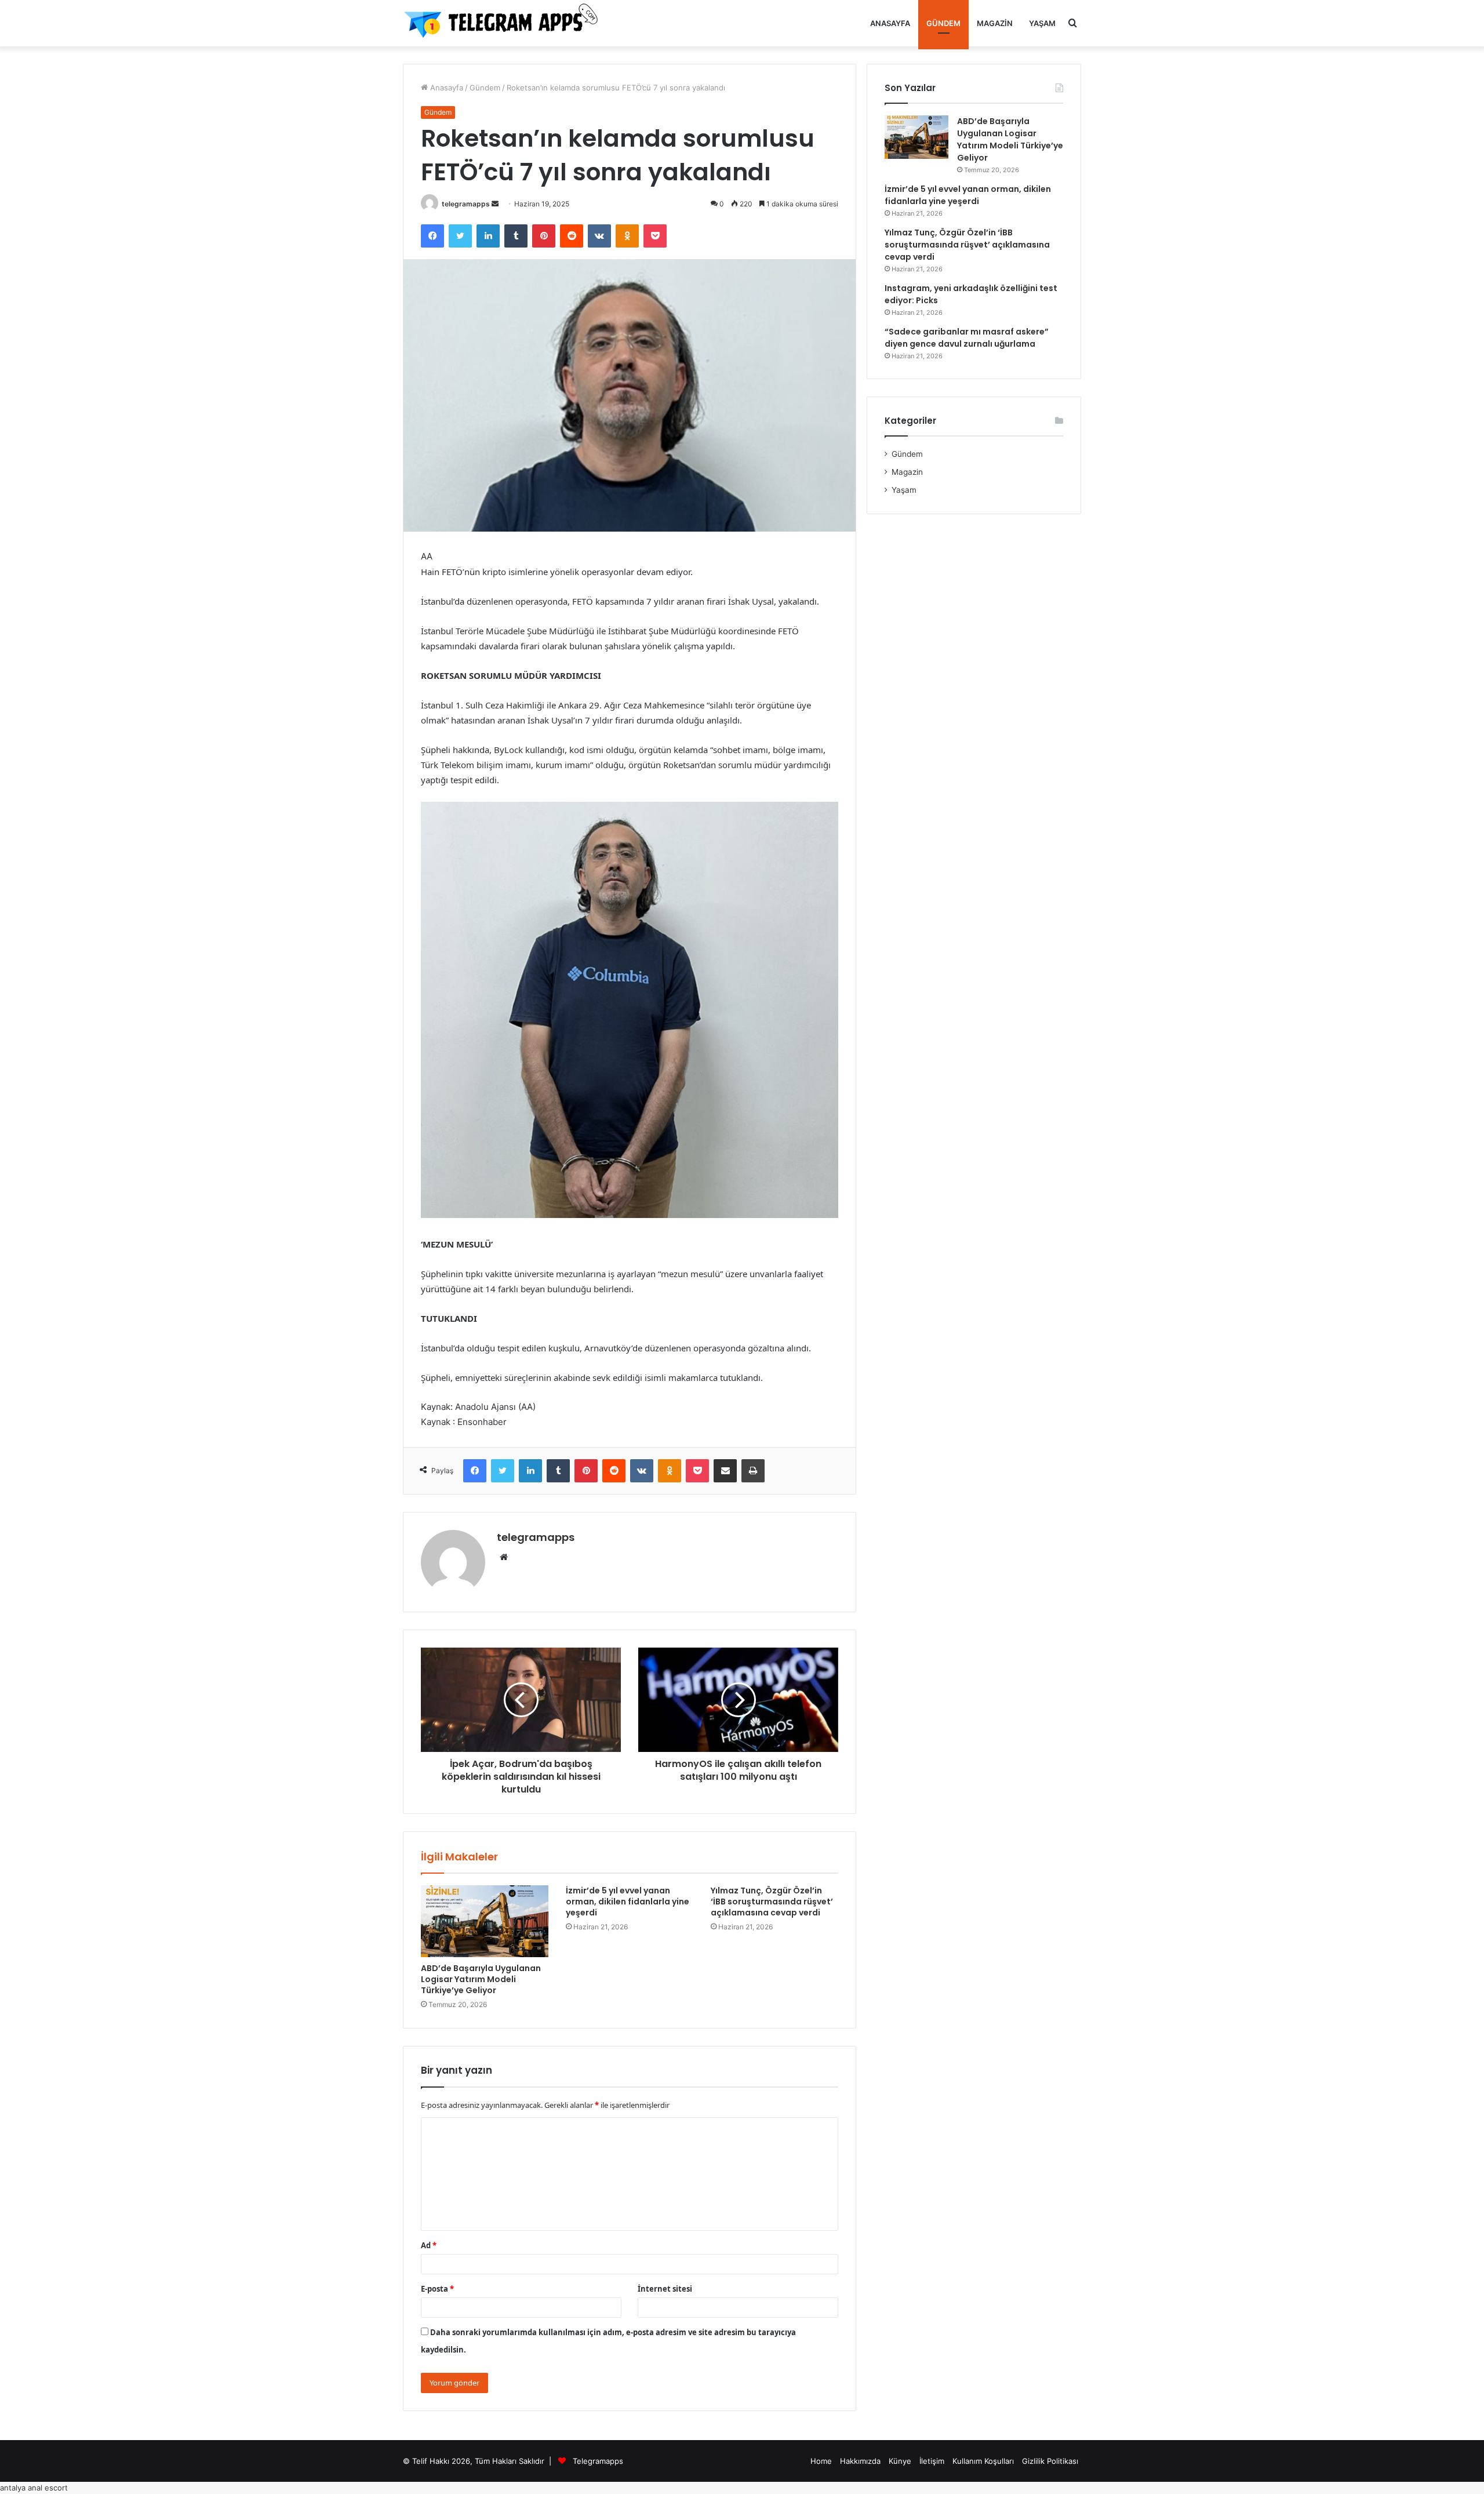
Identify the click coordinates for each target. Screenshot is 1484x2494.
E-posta (437, 2289)
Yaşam (1042, 23)
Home (821, 2461)
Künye (900, 2461)
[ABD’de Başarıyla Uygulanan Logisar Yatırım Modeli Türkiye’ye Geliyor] (485, 1921)
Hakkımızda (860, 2461)
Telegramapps (598, 2461)
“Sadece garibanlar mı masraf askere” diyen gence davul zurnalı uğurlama (967, 338)
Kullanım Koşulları (983, 2461)
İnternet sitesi (665, 2289)
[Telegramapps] (504, 23)
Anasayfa (890, 23)
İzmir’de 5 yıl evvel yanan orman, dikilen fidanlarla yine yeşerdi (628, 1902)
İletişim (932, 2461)
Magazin (995, 23)
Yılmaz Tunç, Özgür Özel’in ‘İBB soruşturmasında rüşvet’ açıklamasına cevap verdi (772, 1902)
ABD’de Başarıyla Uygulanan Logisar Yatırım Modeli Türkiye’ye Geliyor (481, 1979)
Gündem (943, 23)
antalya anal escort (34, 2488)
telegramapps (466, 204)
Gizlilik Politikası (1050, 2461)
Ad (429, 2245)
